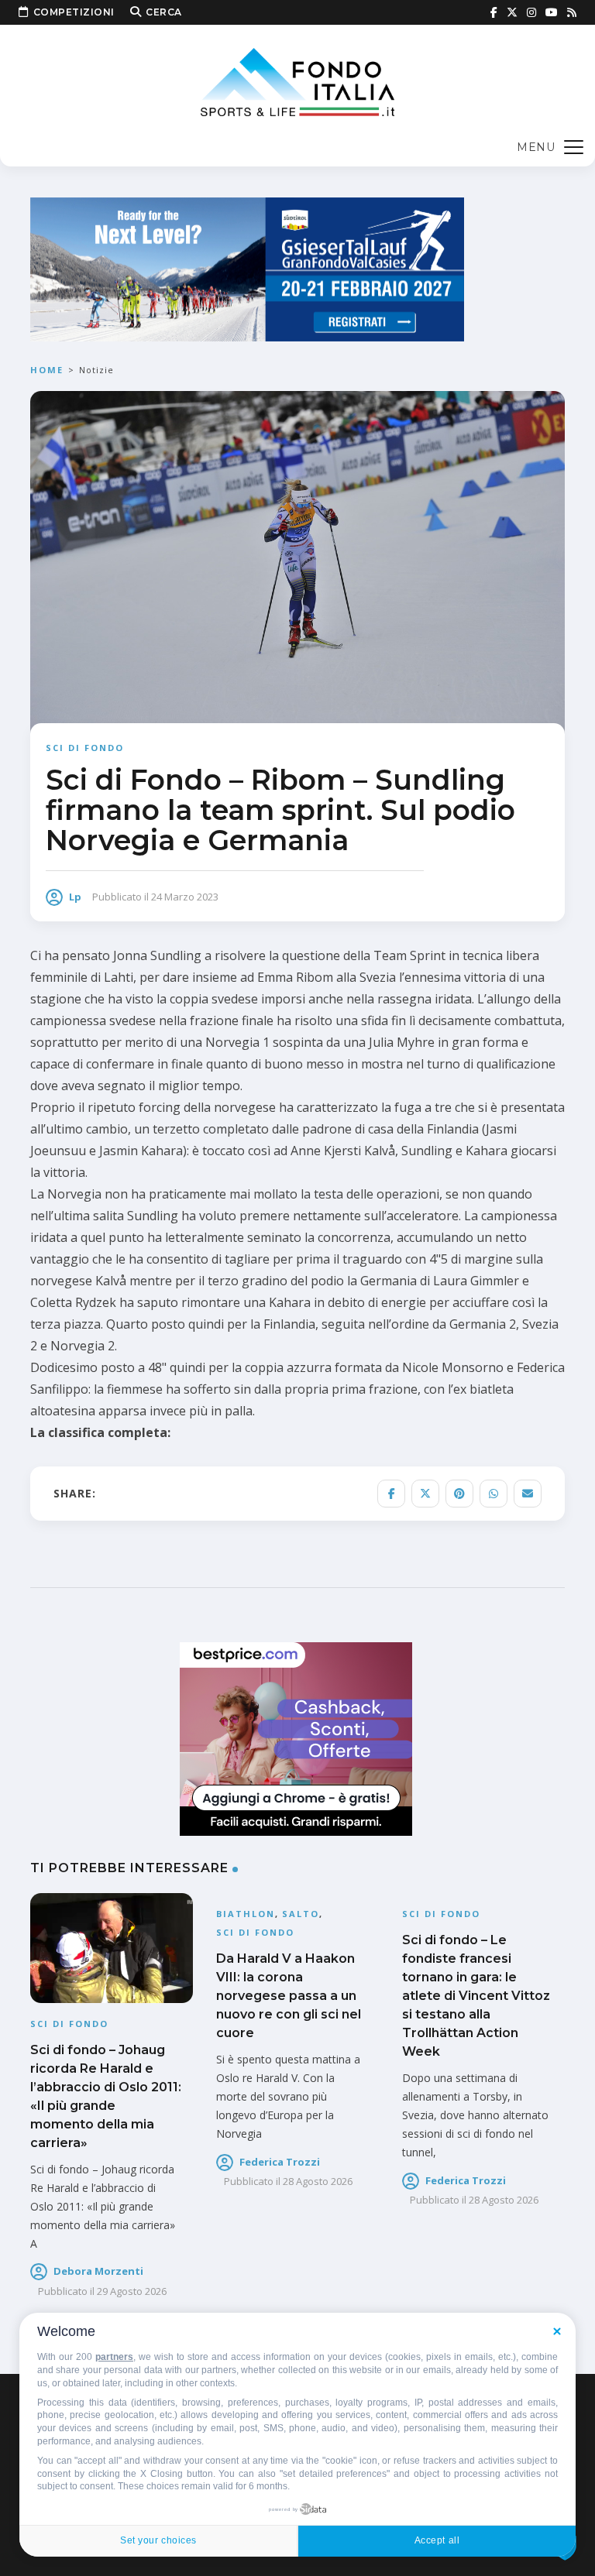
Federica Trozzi (280, 2162)
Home (47, 370)
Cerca (164, 12)
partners (114, 2357)
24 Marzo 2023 (185, 897)
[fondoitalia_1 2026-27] (247, 268)
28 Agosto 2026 (318, 2181)
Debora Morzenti (98, 2271)
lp (75, 897)
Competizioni (74, 12)
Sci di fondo (85, 748)
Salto (301, 1914)
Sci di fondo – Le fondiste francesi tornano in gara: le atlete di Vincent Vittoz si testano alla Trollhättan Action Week (476, 1996)
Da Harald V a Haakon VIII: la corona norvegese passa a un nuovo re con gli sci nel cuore (289, 1996)
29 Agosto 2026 (132, 2291)
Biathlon (246, 1914)
